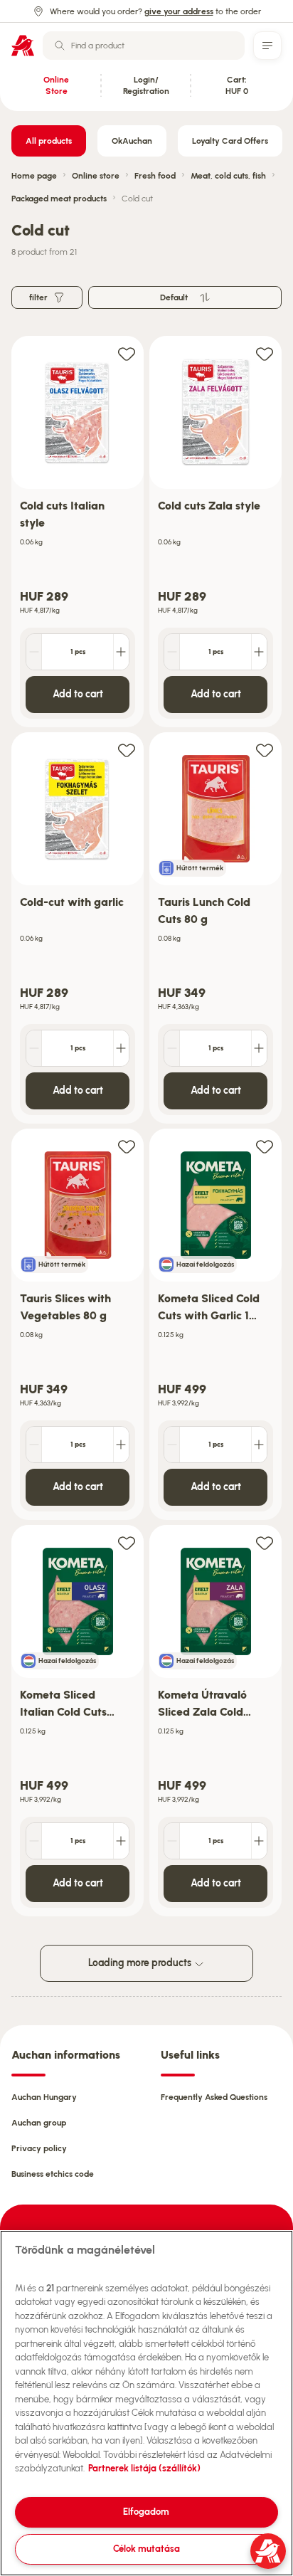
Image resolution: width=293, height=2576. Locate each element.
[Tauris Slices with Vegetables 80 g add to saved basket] (127, 1146)
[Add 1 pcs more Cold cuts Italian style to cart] (121, 652)
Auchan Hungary (44, 2097)
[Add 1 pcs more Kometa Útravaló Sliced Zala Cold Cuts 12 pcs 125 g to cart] (259, 1841)
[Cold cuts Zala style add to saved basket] (265, 353)
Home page (34, 176)
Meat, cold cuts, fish (228, 176)
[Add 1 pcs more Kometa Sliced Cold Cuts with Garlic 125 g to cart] (259, 1445)
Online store (96, 176)
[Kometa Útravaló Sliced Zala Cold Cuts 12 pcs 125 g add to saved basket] (265, 1542)
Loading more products (141, 1963)
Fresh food (155, 176)
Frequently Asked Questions (214, 2097)
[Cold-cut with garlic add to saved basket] (127, 750)
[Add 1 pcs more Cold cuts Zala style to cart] (259, 652)
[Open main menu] (267, 46)
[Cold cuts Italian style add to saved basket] (127, 353)
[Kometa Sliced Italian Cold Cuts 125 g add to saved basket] (127, 1542)
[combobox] (144, 46)
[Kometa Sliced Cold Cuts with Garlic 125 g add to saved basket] (265, 1146)
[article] (78, 532)
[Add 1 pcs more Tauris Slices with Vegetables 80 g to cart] (121, 1445)
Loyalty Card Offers (230, 141)
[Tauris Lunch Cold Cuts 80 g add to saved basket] (265, 750)
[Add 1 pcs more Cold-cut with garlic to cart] (121, 1048)
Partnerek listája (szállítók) (144, 2468)
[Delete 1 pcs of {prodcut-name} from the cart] (34, 652)
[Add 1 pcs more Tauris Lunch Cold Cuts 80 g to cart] (259, 1048)
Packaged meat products (59, 199)
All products (49, 141)
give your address (179, 11)
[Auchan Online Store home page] (23, 46)
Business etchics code (53, 2174)
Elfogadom (146, 2512)
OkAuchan (132, 141)
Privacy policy (39, 2148)
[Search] (60, 46)
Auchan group (39, 2123)
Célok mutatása (146, 2549)
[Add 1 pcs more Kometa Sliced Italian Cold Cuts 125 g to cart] (121, 1841)
